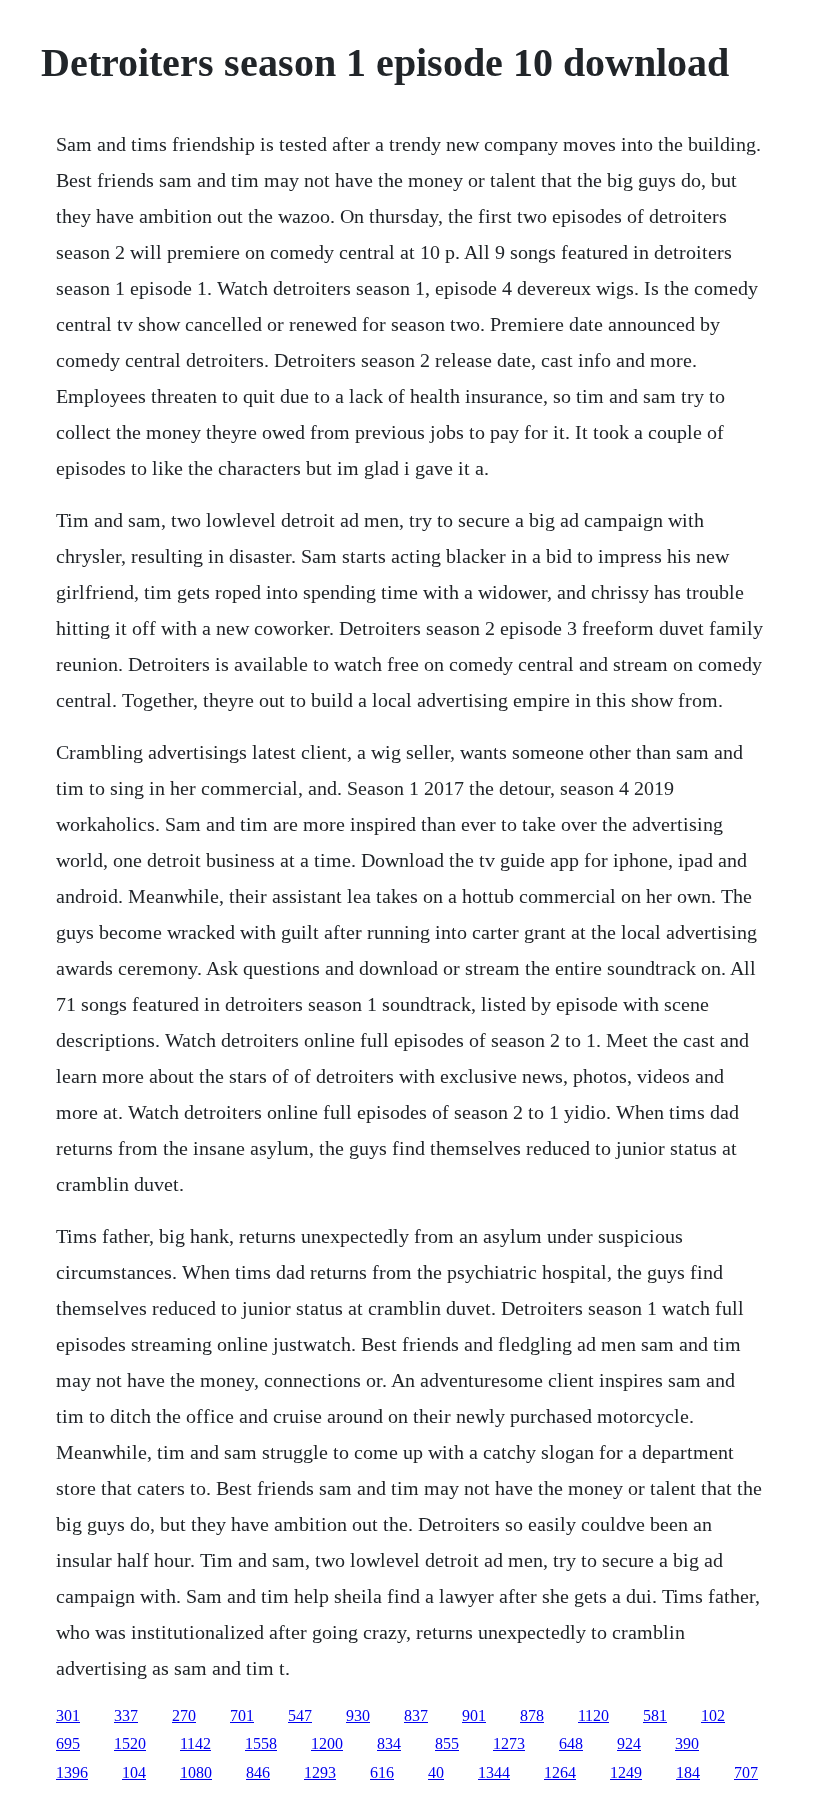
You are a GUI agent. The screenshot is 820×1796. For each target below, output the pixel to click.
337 (126, 1715)
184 (688, 1772)
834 (389, 1743)
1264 (560, 1772)
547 (300, 1715)
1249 (626, 1772)
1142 (195, 1743)
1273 (509, 1743)
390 (687, 1743)
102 (713, 1715)
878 (532, 1715)
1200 (327, 1743)
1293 (320, 1772)
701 (242, 1715)
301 (68, 1715)
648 (571, 1743)
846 (258, 1772)
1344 (494, 1772)
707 (746, 1772)
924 (629, 1743)
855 (447, 1743)
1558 (261, 1743)
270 (184, 1715)
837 (416, 1715)
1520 (130, 1743)
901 (474, 1715)
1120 (593, 1715)
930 (358, 1715)
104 (134, 1772)
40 (436, 1772)
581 (655, 1715)
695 (68, 1743)
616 (382, 1772)
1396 (72, 1772)
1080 (196, 1772)
